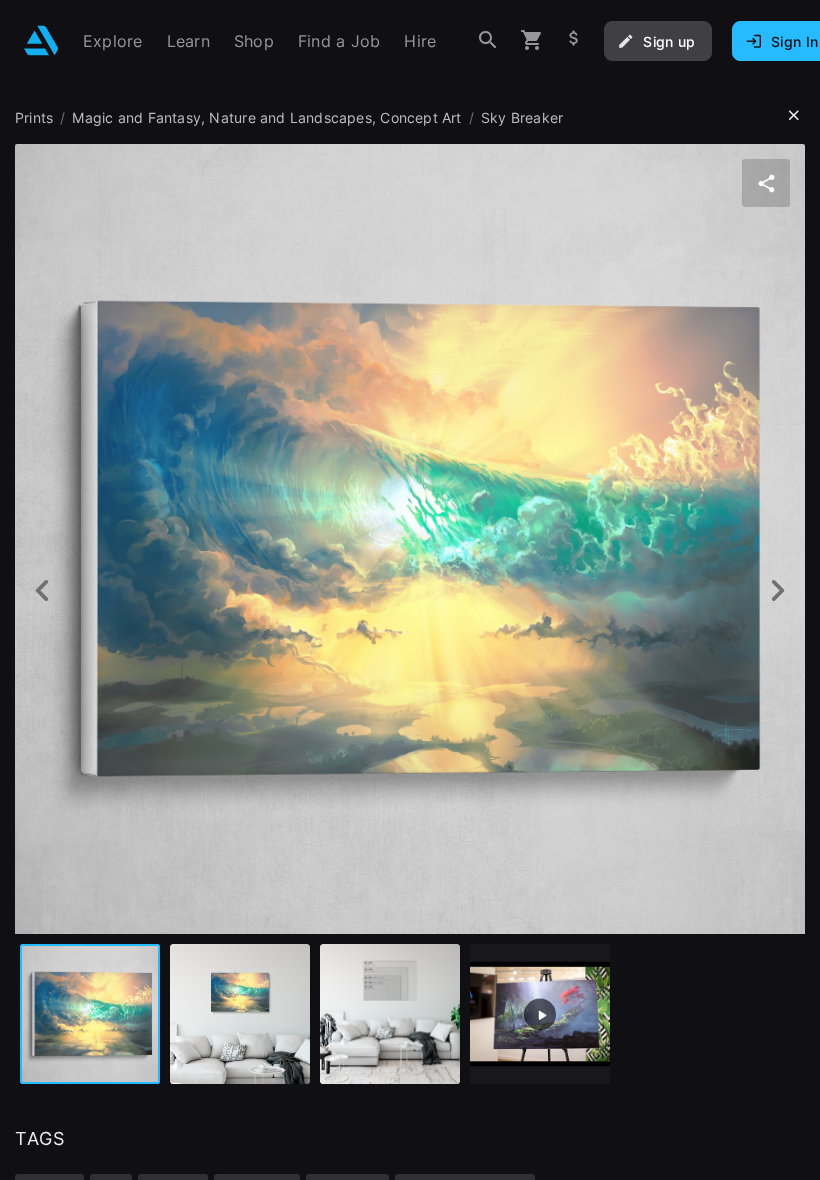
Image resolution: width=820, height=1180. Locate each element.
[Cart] (532, 40)
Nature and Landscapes (290, 117)
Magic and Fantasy (136, 117)
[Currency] (574, 40)
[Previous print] (42, 590)
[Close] (794, 116)
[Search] (488, 40)
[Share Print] (766, 183)
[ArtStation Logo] (41, 40)
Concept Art (420, 117)
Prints (34, 117)
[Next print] (777, 590)
